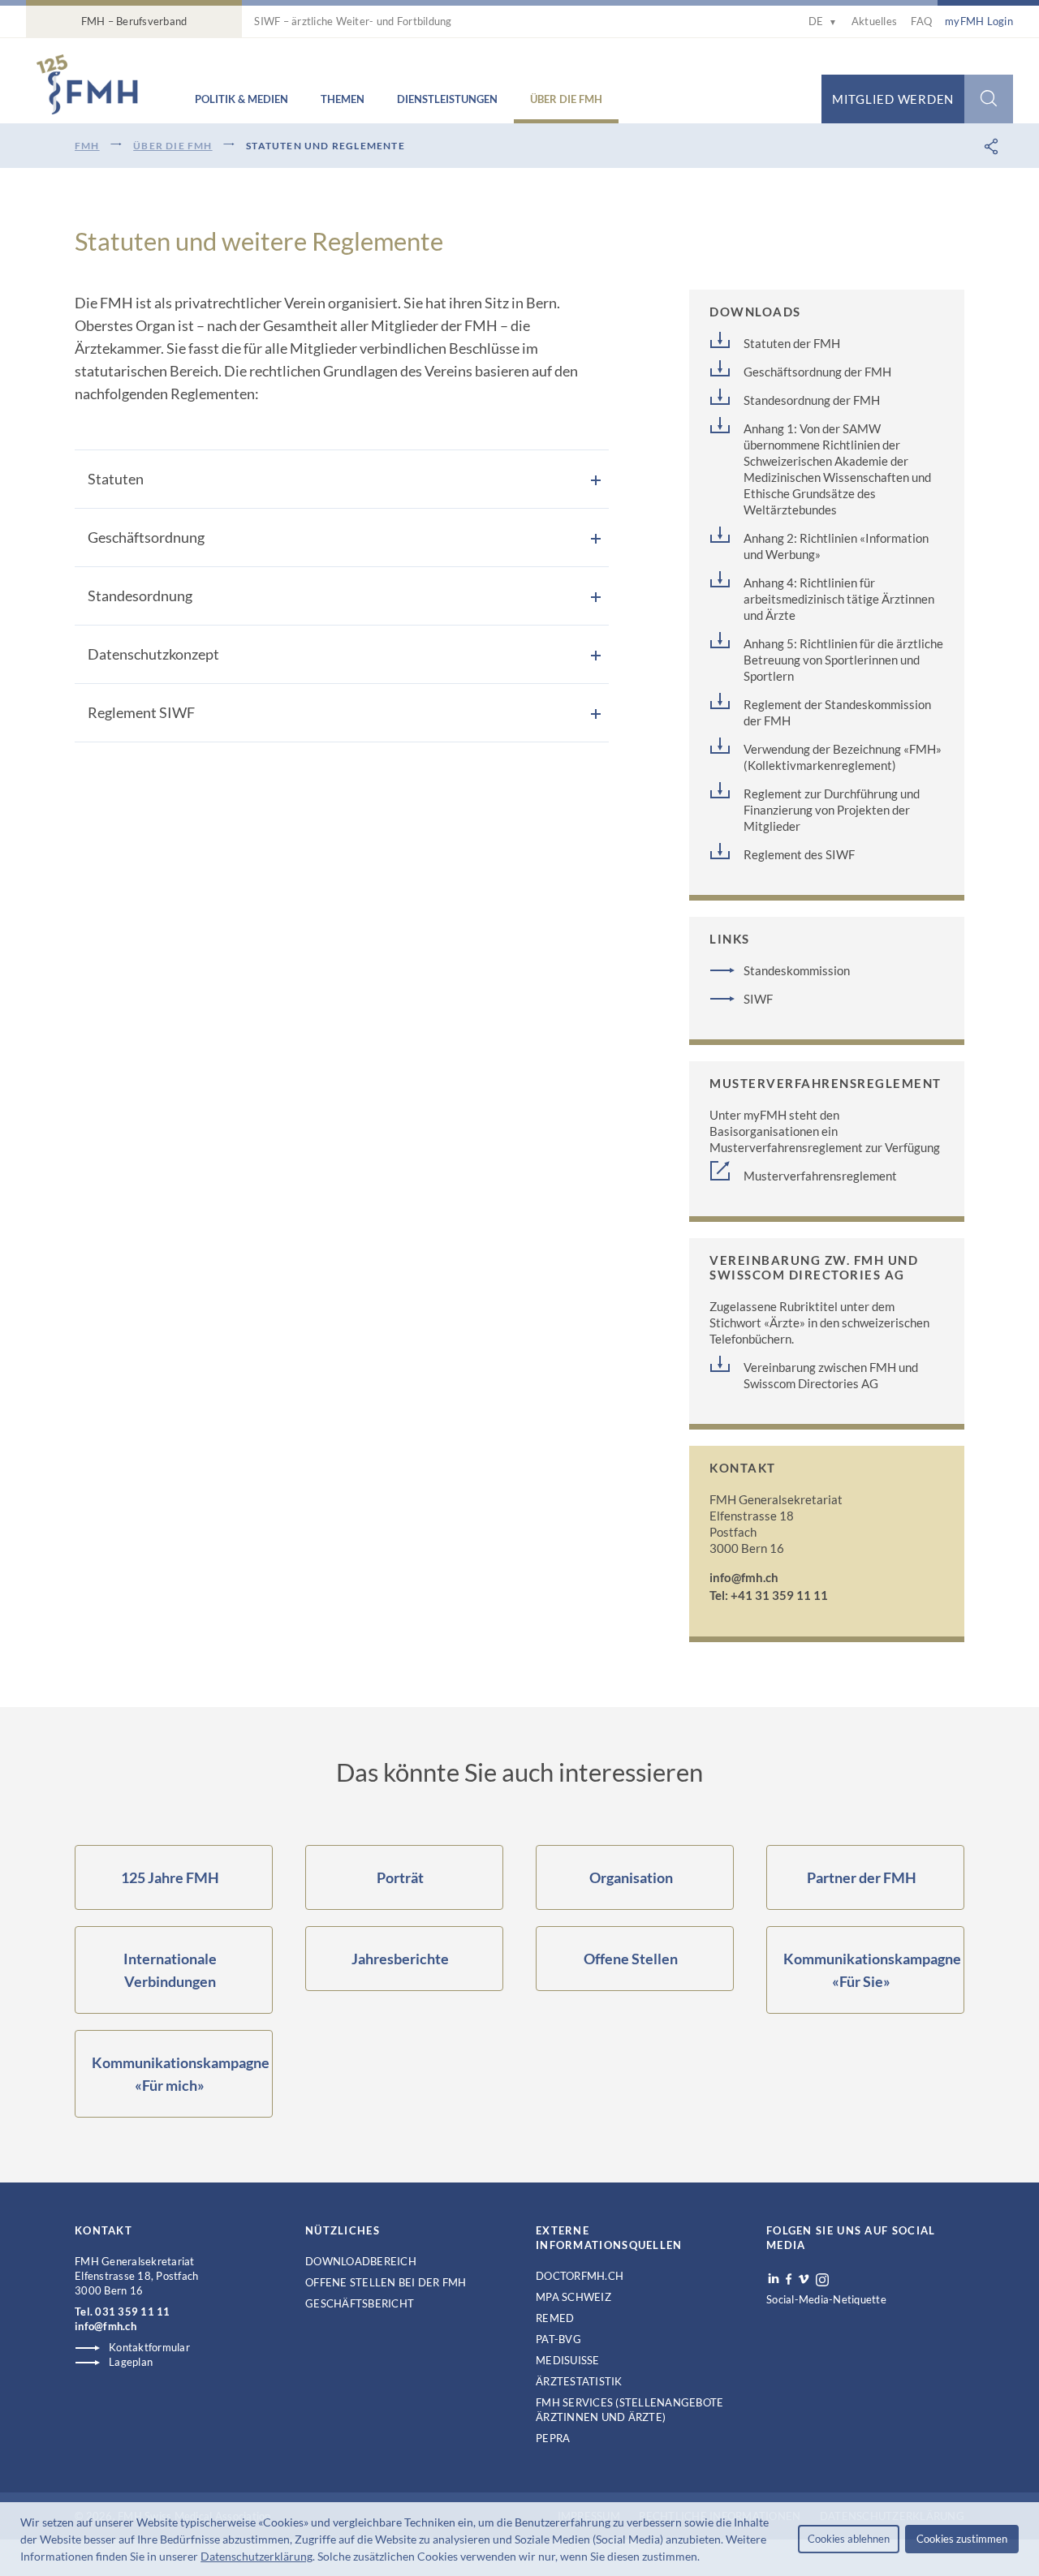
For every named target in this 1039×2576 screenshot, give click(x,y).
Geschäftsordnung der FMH (817, 372)
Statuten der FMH (792, 343)
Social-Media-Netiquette (826, 2299)
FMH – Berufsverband (134, 21)
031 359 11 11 (132, 2312)
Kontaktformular (149, 2347)
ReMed (555, 2318)
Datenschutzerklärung (257, 2556)
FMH (87, 146)
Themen (343, 99)
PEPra (553, 2438)
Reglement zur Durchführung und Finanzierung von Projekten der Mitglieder (832, 810)
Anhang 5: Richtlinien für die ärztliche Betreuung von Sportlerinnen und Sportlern (843, 660)
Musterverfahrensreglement (820, 1176)
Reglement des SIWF (799, 854)
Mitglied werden (893, 99)
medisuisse (568, 2360)
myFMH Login (979, 21)
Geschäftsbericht (360, 2303)
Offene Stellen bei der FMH (386, 2282)
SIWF (758, 999)
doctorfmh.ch (580, 2276)
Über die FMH (566, 99)
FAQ (921, 21)
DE (823, 21)
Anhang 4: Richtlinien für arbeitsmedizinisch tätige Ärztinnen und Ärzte (839, 599)
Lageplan (131, 2362)
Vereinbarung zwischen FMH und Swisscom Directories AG (831, 1375)
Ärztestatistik (579, 2381)
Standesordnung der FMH (812, 400)
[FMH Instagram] (823, 2280)
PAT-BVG (558, 2339)
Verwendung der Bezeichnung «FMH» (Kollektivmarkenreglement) (843, 757)
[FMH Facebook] (789, 2279)
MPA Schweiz (573, 2297)
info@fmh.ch (744, 1577)
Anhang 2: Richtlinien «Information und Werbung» (836, 546)
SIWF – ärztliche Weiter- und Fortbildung (353, 21)
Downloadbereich (361, 2261)
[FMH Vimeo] (804, 2279)
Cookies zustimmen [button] (962, 2539)
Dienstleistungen (447, 99)
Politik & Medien (241, 99)
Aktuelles (874, 21)
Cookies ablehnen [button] (849, 2539)
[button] (705, 2558)
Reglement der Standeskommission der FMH (837, 712)
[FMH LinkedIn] (774, 2279)
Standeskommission (797, 970)
